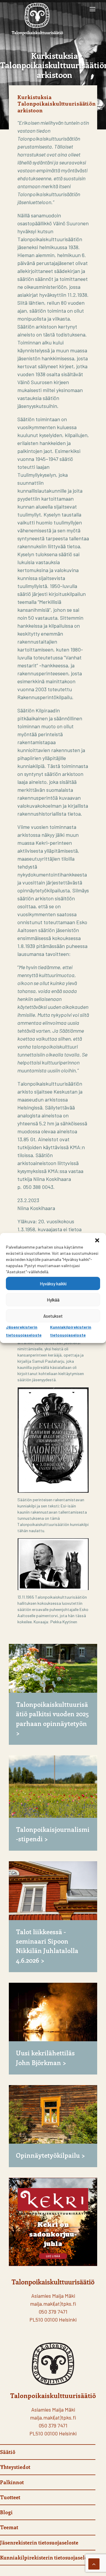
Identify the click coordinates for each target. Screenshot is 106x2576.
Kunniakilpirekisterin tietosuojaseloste (47, 2557)
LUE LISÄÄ (53, 2256)
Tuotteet (10, 2497)
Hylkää (53, 1300)
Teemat (9, 2527)
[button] (97, 1240)
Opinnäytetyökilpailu (48, 2155)
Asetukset (53, 1316)
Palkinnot (12, 2482)
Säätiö (8, 2452)
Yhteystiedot (15, 2467)
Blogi (6, 2512)
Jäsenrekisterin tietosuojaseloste (39, 2542)
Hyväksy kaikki (53, 1284)
